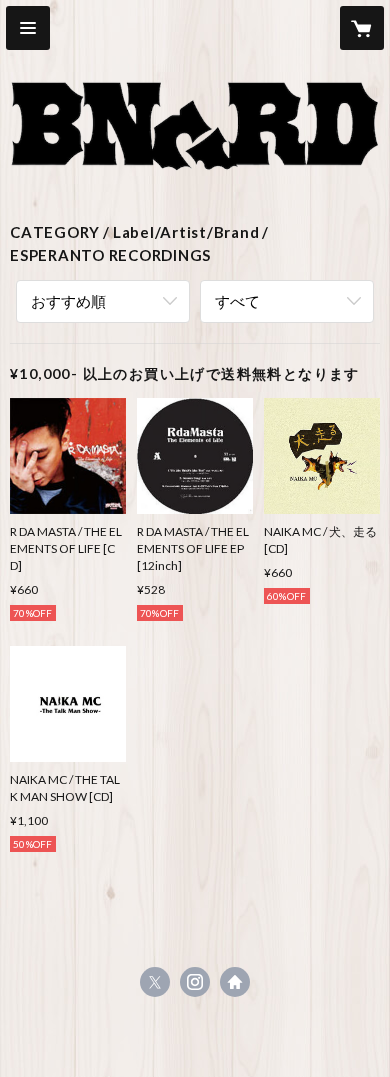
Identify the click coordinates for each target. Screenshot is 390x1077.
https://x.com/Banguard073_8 (155, 982)
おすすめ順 (68, 301)
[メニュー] (28, 28)
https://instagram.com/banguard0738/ (195, 982)
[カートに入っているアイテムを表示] (362, 28)
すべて (237, 301)
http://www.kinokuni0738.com (235, 982)
